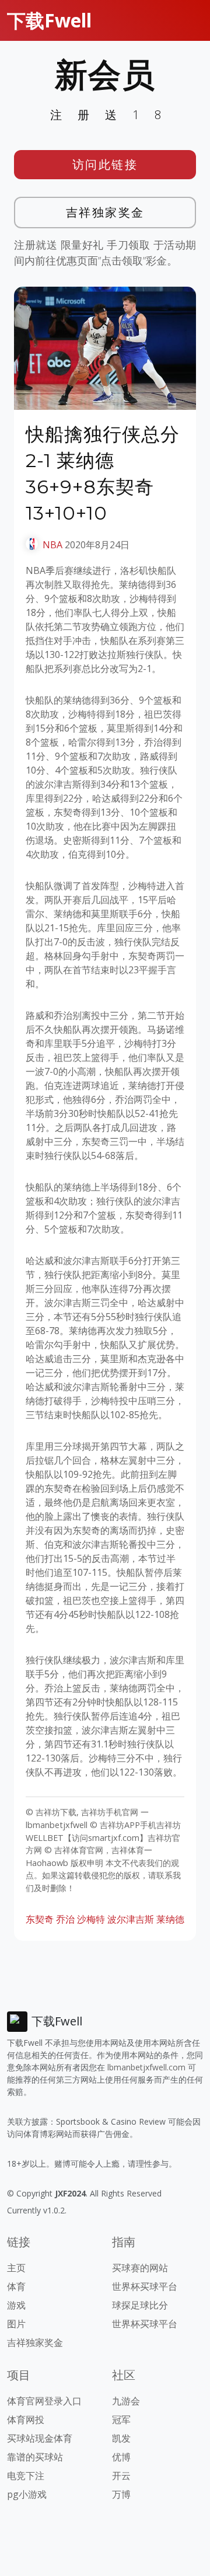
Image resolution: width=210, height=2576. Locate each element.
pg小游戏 (27, 2494)
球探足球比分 (140, 2305)
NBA (52, 545)
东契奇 (40, 1919)
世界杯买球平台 (145, 2286)
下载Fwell (49, 20)
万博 (121, 2494)
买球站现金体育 (40, 2438)
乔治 (65, 1919)
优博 (121, 2457)
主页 (16, 2268)
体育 (16, 2286)
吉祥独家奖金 (105, 212)
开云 (121, 2476)
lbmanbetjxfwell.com (146, 2067)
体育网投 (26, 2420)
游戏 (16, 2305)
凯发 (121, 2438)
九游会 (126, 2401)
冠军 (121, 2420)
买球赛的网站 (140, 2268)
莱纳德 (170, 1919)
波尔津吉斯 (131, 1919)
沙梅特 (91, 1919)
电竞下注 (26, 2476)
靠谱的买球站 (35, 2457)
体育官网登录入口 (44, 2401)
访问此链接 (105, 164)
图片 (16, 2324)
